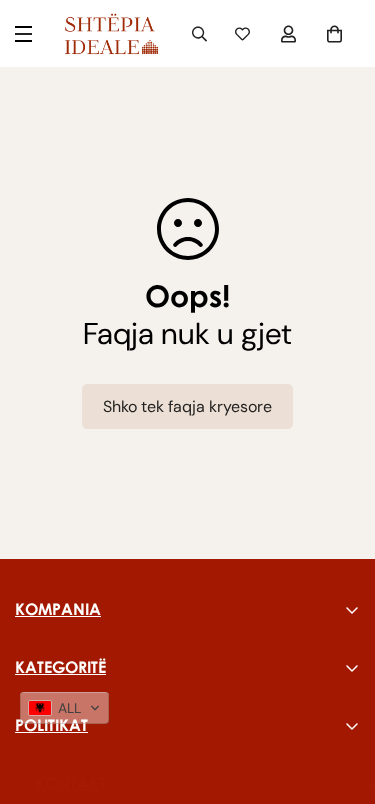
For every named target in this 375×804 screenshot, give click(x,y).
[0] (337, 34)
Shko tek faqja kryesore (187, 406)
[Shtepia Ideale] (111, 33)
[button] (64, 708)
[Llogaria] (291, 34)
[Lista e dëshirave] (245, 34)
